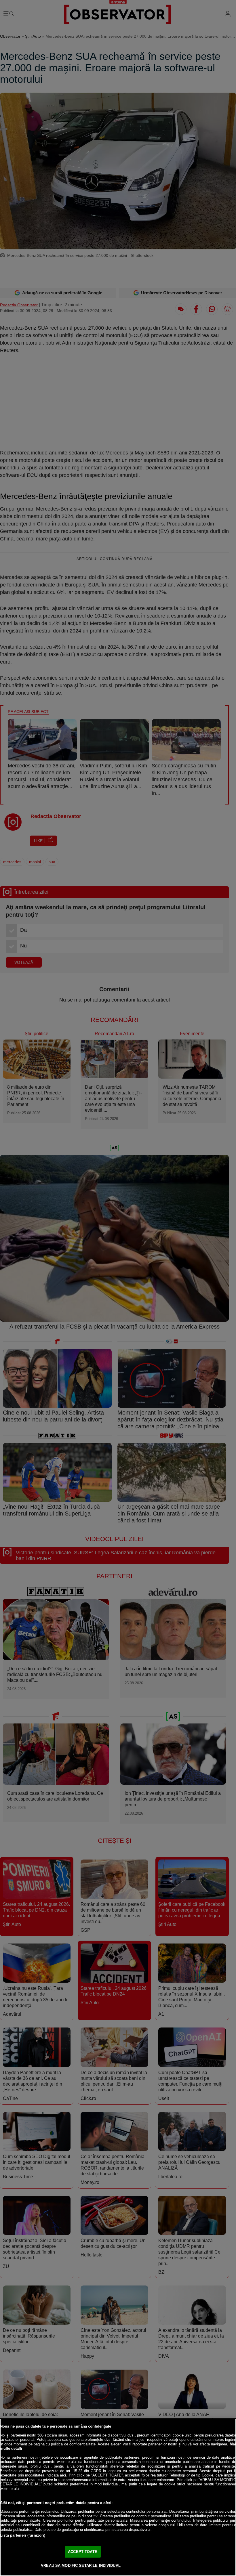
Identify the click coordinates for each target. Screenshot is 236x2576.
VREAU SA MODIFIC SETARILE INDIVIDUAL (81, 2566)
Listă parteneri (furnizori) (23, 2535)
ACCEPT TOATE (83, 2552)
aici (63, 2475)
